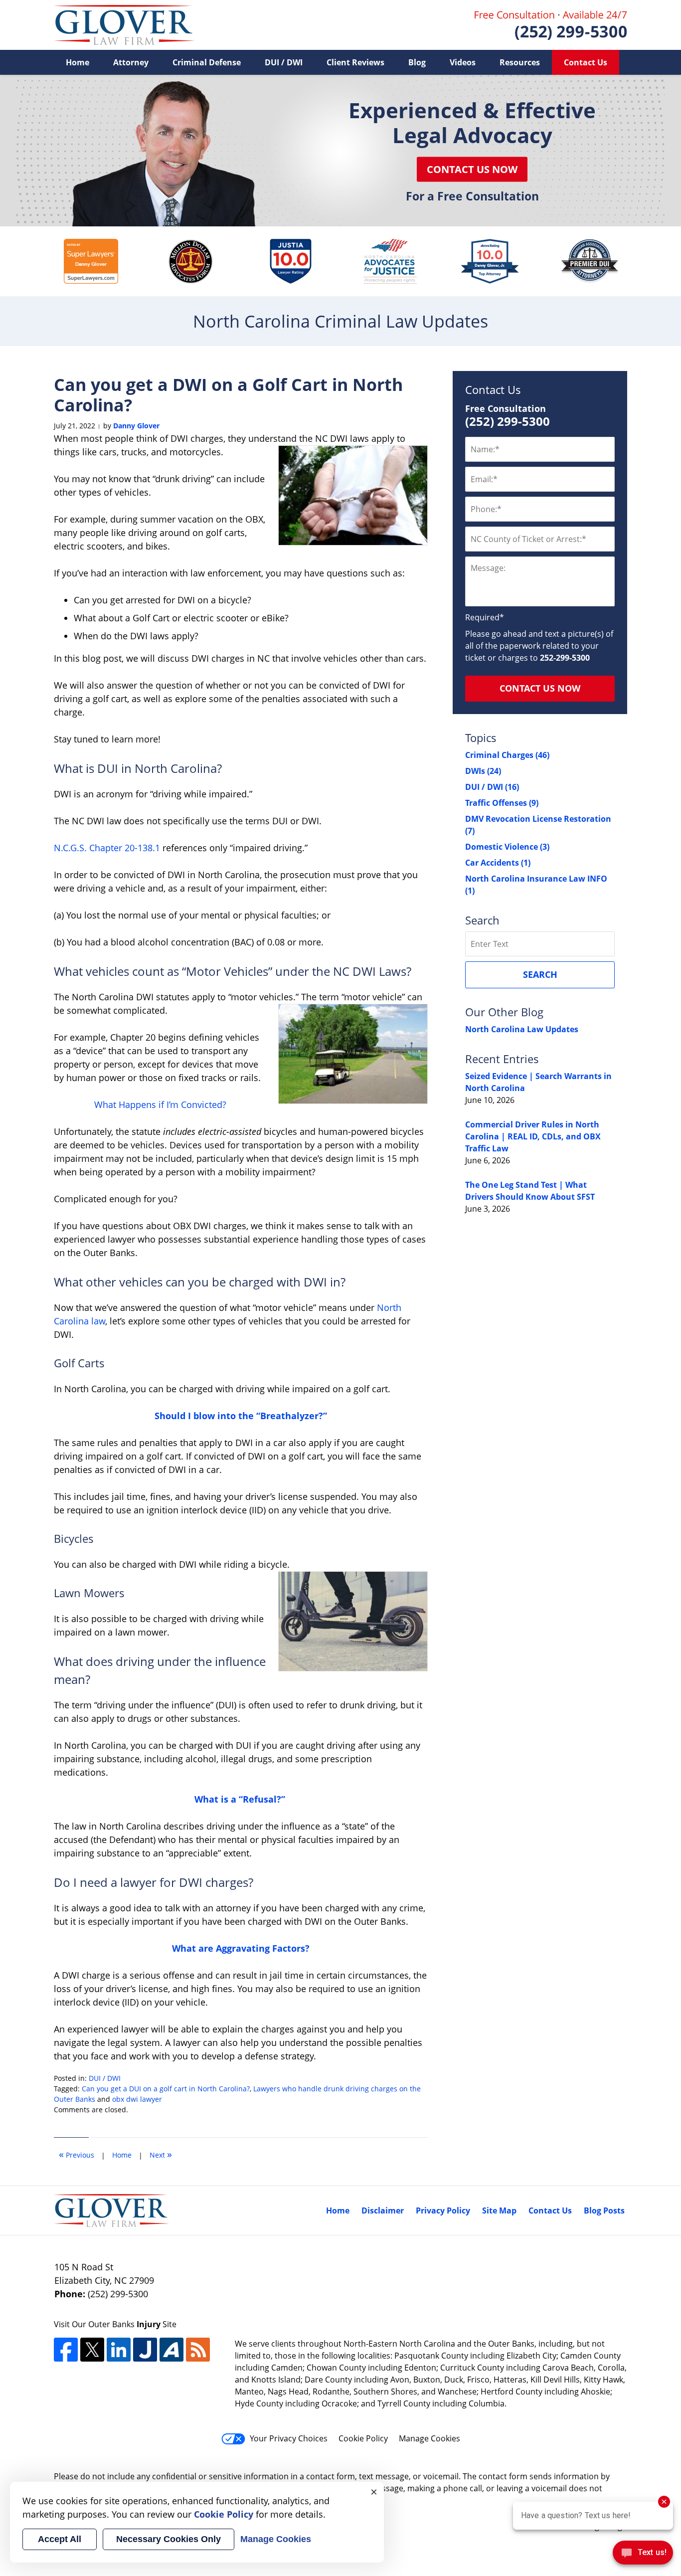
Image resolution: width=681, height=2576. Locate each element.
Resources (520, 62)
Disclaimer (383, 2210)
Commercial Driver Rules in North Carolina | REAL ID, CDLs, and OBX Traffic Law (533, 1136)
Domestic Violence (507, 847)
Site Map (499, 2210)
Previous (77, 2154)
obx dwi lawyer (137, 2099)
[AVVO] (171, 2350)
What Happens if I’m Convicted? (162, 1104)
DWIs (483, 771)
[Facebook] (66, 2350)
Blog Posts (604, 2210)
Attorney (131, 62)
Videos (463, 62)
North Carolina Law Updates (522, 1029)
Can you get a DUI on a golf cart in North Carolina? (166, 2089)
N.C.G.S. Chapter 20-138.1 (107, 848)
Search (540, 974)
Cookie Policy (363, 2438)
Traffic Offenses (502, 803)
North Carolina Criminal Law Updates (124, 25)
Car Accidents (498, 863)
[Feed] (198, 2350)
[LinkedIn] (119, 2350)
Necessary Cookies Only (169, 2539)
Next (161, 2154)
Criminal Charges (507, 755)
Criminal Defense (207, 62)
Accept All (60, 2539)
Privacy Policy (443, 2210)
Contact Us (586, 62)
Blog (417, 62)
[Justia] (145, 2350)
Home (78, 62)
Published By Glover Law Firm (551, 25)
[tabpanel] (91, 261)
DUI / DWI (284, 62)
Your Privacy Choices (289, 2438)
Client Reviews (355, 62)
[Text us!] (643, 2555)
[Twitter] (92, 2350)
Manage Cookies (429, 2438)
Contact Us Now (472, 169)
